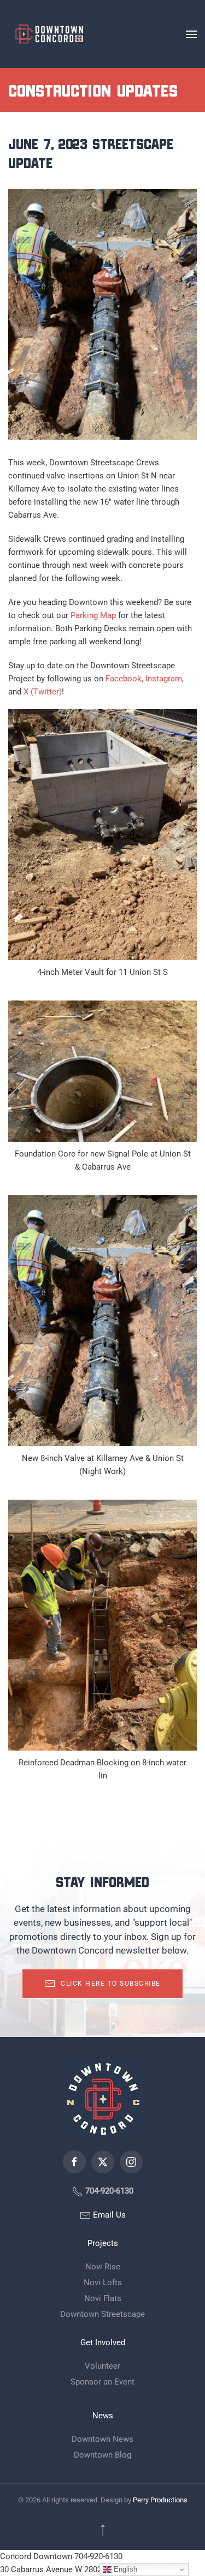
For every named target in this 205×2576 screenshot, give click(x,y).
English (124, 2569)
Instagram (164, 679)
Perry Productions (160, 2500)
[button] (191, 34)
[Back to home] (49, 34)
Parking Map (93, 615)
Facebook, (124, 679)
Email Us (108, 2215)
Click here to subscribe (111, 1984)
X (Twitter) (43, 692)
